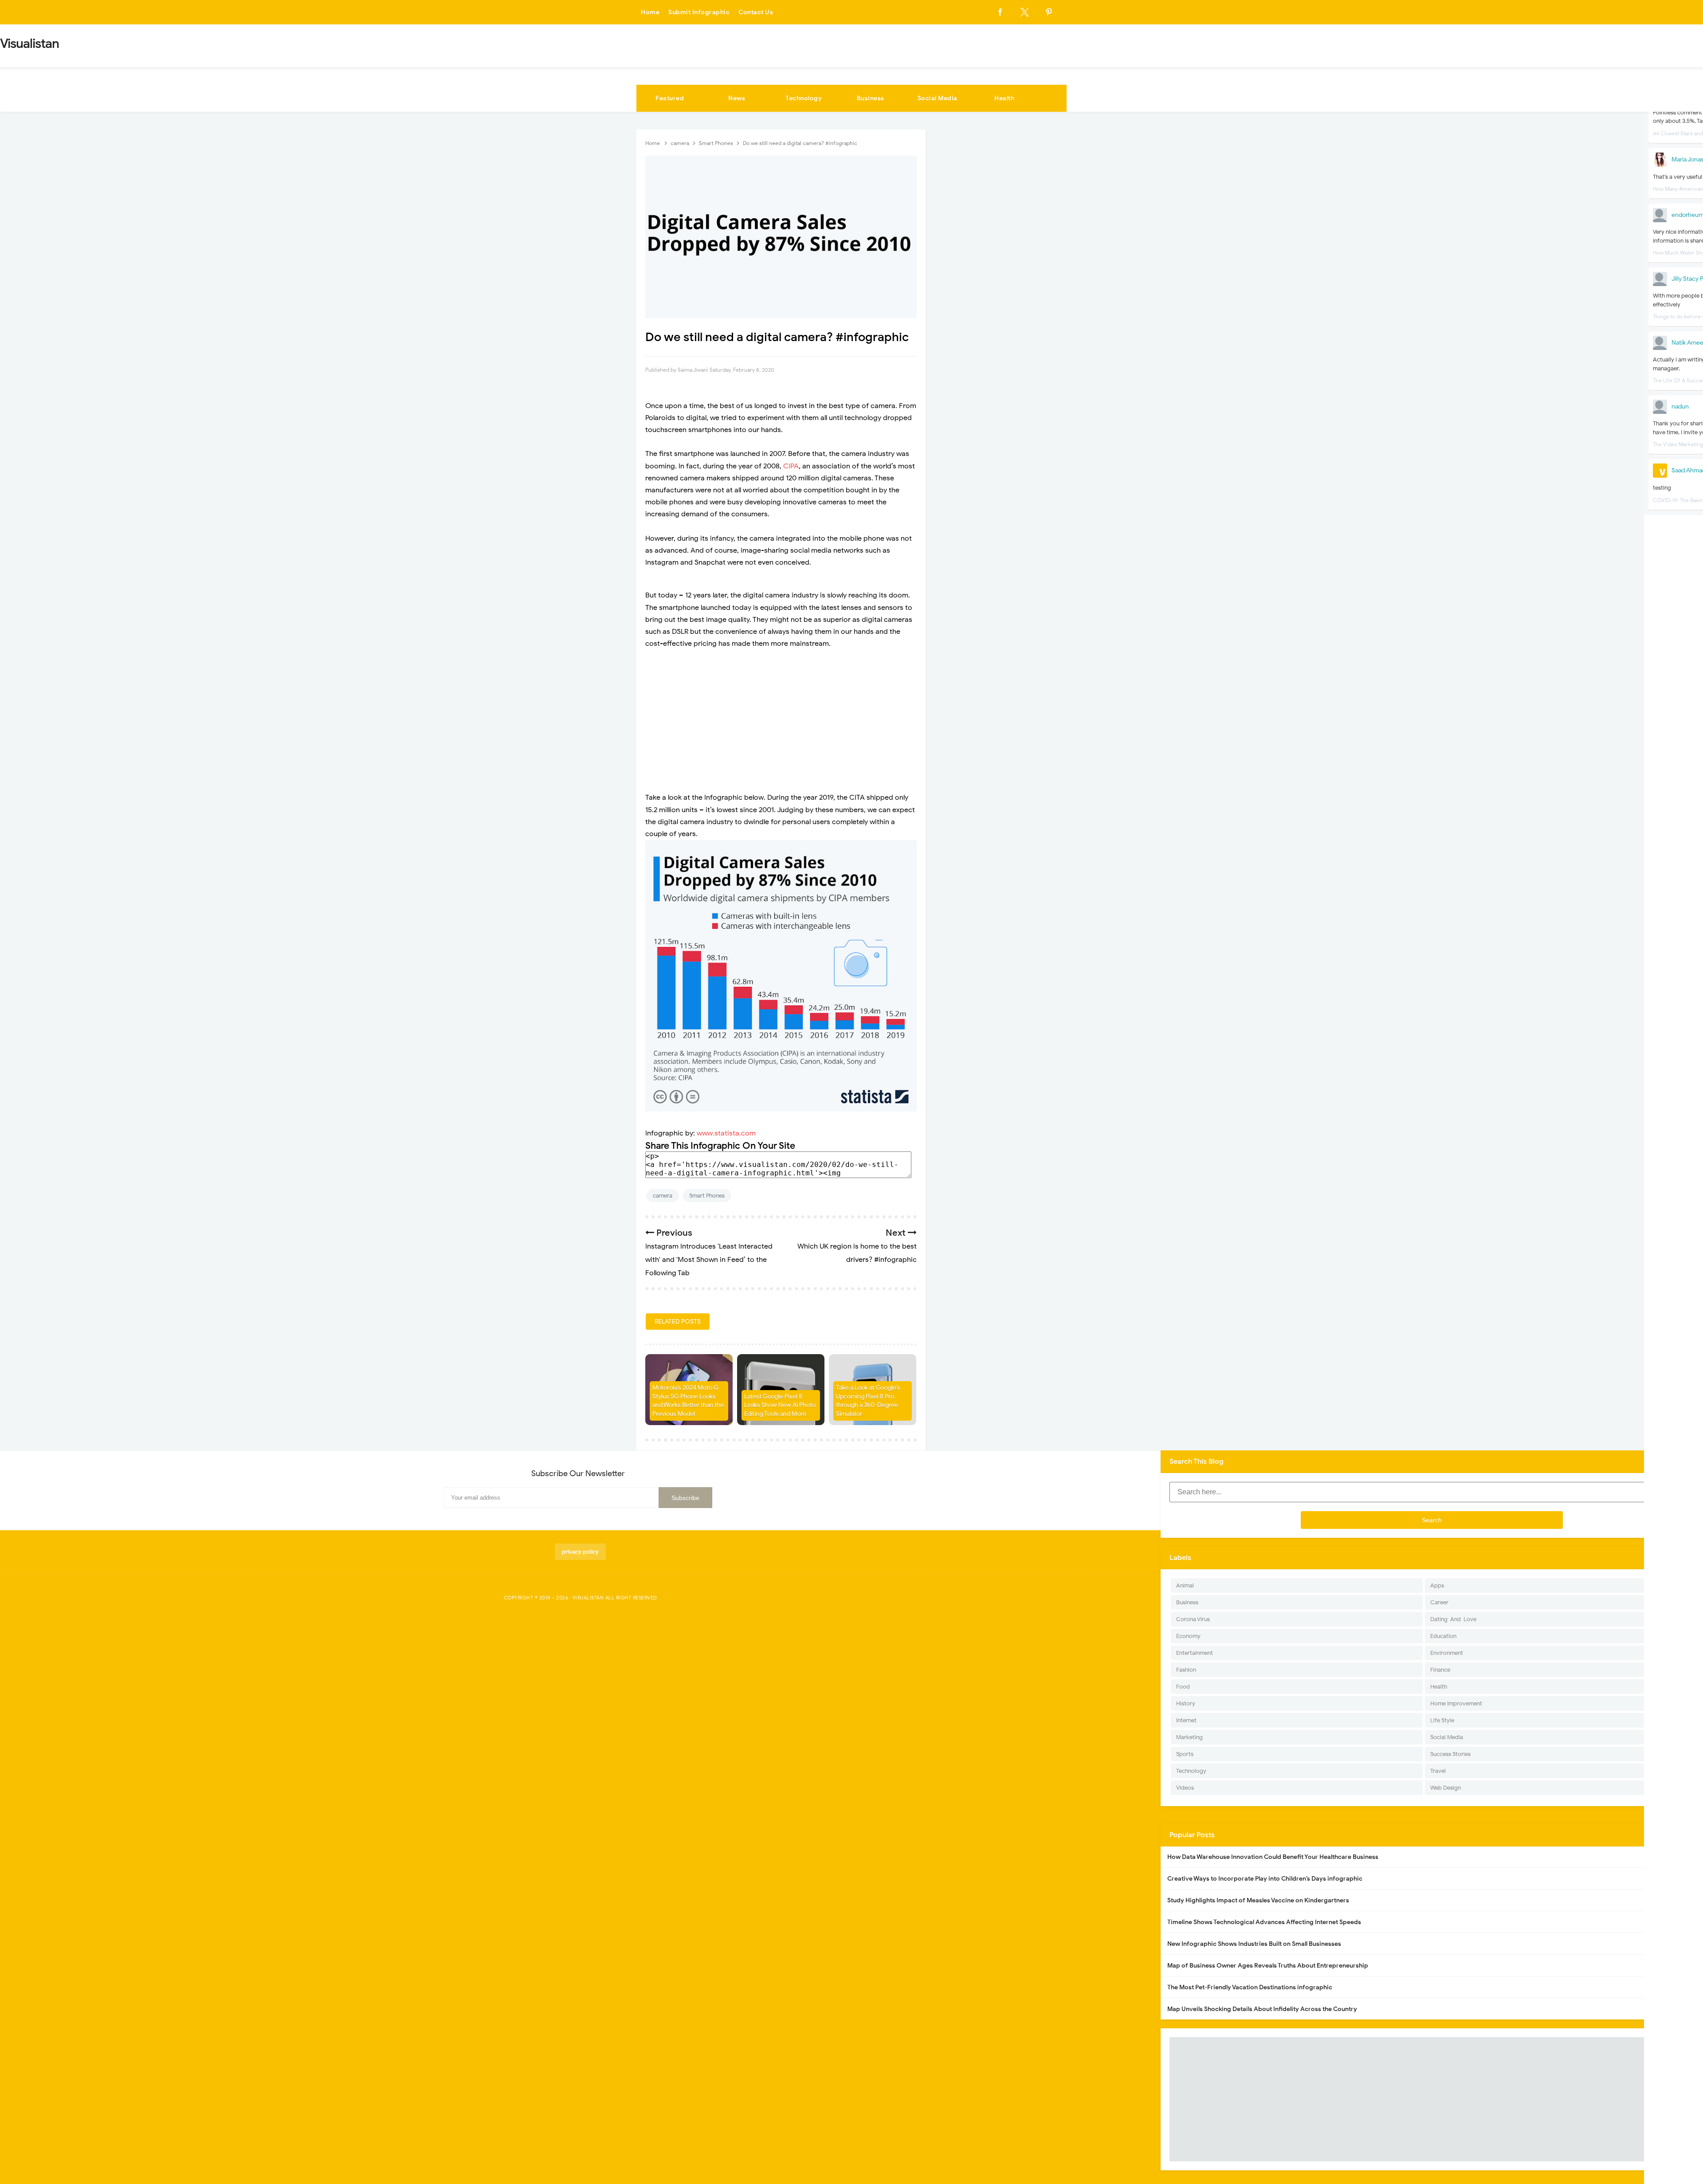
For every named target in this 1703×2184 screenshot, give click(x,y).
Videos (1185, 1788)
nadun (1680, 407)
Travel (1438, 1771)
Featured (670, 98)
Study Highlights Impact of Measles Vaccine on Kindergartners (1258, 1900)
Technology (804, 98)
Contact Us (756, 12)
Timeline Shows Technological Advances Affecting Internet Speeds (1264, 1922)
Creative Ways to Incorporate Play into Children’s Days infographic (1265, 1879)
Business (871, 98)
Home (650, 12)
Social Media (938, 98)
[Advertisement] (781, 721)
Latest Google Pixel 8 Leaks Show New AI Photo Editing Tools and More (780, 1405)
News (737, 98)
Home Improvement (1456, 1703)
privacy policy (580, 1552)
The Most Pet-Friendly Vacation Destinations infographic (1250, 1987)
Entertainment (1195, 1653)
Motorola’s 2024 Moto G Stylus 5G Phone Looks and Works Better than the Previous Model (688, 1401)
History (1186, 1703)
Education (1443, 1636)
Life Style (1442, 1720)
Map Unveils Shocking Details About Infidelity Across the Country (1262, 2009)
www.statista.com (726, 1133)
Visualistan (588, 1598)
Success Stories (1450, 1754)
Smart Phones (707, 1196)
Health (1004, 98)
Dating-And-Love (1453, 1619)
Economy (1188, 1636)
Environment (1447, 1653)
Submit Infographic (699, 12)
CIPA (791, 466)
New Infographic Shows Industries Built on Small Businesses (1254, 1944)
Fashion (1186, 1670)
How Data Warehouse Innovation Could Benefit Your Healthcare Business (1273, 1857)
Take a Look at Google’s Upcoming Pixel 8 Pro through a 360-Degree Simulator (868, 1401)
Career (1439, 1602)
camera (663, 1196)
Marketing (1189, 1737)
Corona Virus (1193, 1619)
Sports (1185, 1754)
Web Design (1446, 1788)
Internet (1186, 1720)
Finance (1440, 1670)
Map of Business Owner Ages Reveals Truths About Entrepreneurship (1268, 1966)
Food (1183, 1687)
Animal (1185, 1585)
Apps (1437, 1585)
